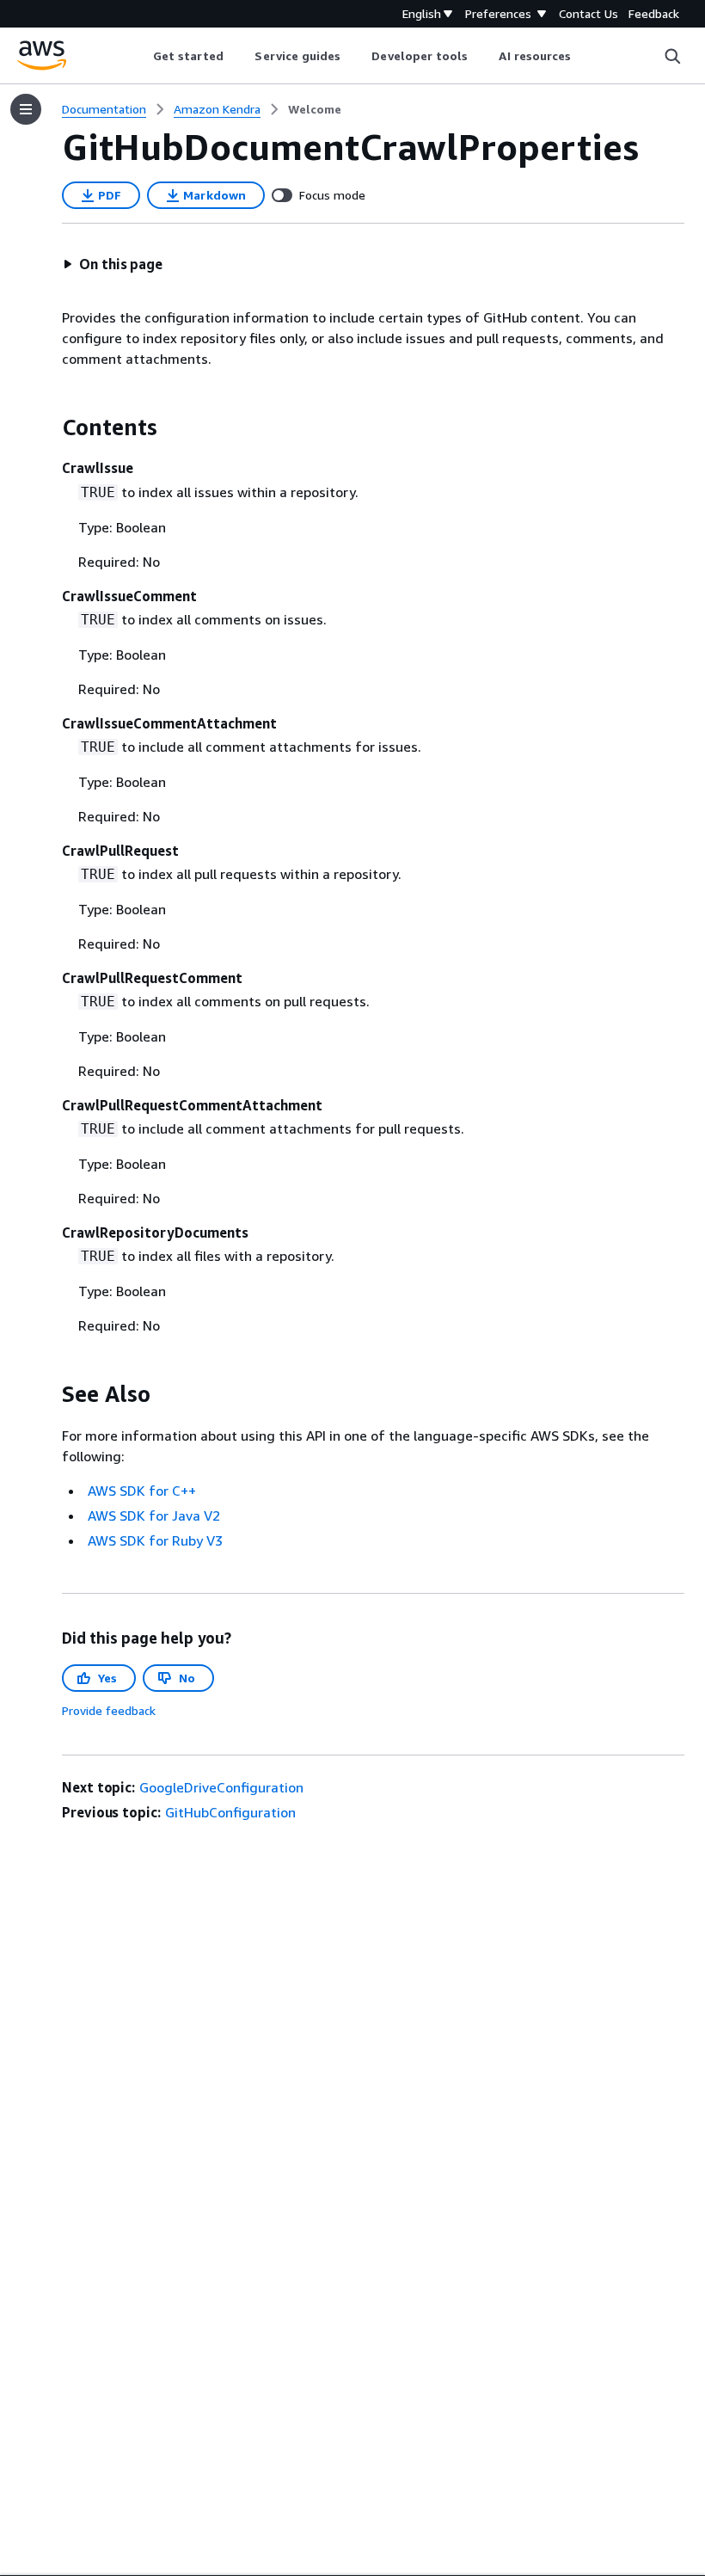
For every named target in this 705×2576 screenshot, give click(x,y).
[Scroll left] (140, 56)
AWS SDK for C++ (142, 1491)
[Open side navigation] (26, 109)
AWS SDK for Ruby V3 (155, 1540)
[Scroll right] (584, 56)
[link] (315, 109)
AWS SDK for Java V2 (154, 1515)
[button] (113, 264)
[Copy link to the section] (48, 427)
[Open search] (672, 56)
